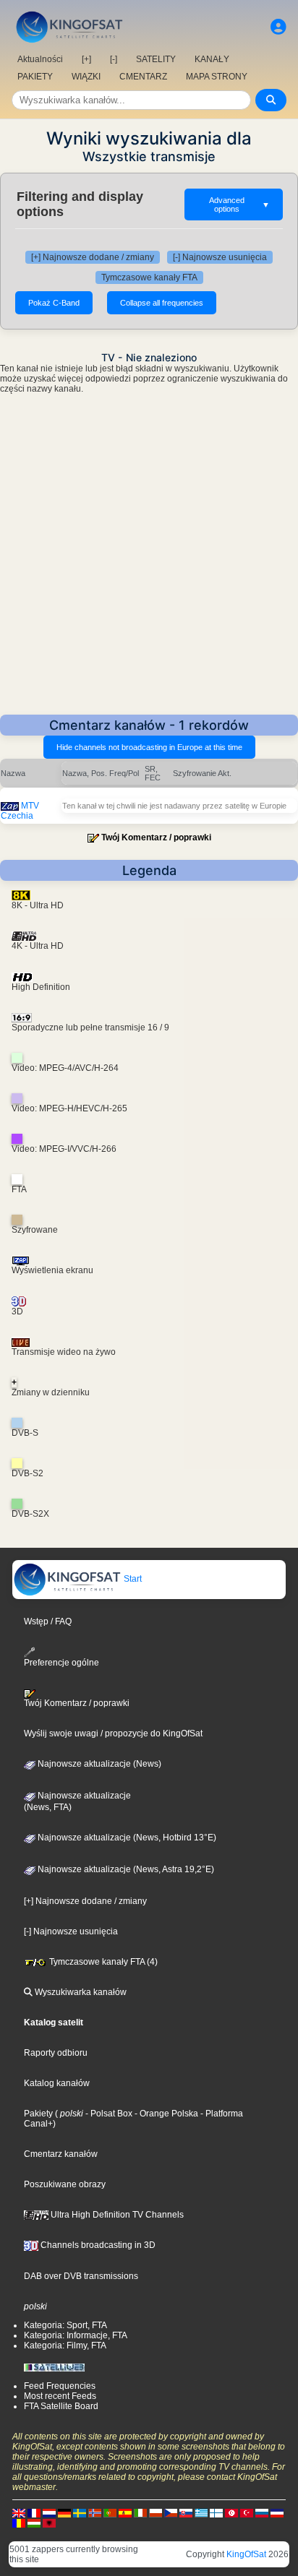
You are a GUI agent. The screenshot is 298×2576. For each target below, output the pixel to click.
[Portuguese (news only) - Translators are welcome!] (110, 2512)
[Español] (125, 2512)
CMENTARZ (143, 77)
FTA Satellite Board (61, 2406)
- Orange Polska (165, 2114)
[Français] (34, 2512)
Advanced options (239, 204)
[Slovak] (186, 2512)
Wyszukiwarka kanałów (80, 1992)
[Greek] (201, 2512)
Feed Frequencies (60, 2386)
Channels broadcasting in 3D (97, 2245)
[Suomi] (216, 2512)
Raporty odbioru (56, 2053)
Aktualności (40, 59)
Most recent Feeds (60, 2396)
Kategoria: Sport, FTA (65, 2325)
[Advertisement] (149, 559)
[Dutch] (49, 2512)
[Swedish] (80, 2512)
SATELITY (156, 59)
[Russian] (262, 2512)
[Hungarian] (34, 2523)
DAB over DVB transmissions (81, 2276)
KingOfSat (246, 2554)
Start (132, 1579)
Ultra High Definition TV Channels (116, 2215)
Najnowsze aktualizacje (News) (98, 1764)
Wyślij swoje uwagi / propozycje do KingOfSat (113, 1733)
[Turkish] (247, 2512)
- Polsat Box (108, 2114)
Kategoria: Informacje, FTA (76, 2335)
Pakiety (38, 2114)
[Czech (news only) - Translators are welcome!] (171, 2512)
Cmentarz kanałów (61, 2154)
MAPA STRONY (217, 77)
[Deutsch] (64, 2512)
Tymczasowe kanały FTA (149, 277)
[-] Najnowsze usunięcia (220, 257)
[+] (86, 59)
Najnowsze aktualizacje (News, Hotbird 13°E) (126, 1838)
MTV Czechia (20, 811)
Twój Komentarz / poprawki (156, 837)
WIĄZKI (86, 77)
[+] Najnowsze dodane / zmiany (93, 257)
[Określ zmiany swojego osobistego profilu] (278, 27)
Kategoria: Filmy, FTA (65, 2345)
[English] (19, 2512)
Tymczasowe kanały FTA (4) (102, 1962)
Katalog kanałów (57, 2083)
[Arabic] (231, 2512)
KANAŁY (212, 59)
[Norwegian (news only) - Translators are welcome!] (95, 2512)
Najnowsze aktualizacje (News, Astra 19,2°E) (125, 1869)
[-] (114, 59)
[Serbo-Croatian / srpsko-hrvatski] (277, 2512)
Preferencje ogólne (61, 1663)
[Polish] (156, 2512)
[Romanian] (19, 2523)
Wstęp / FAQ (48, 1621)
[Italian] (140, 2512)
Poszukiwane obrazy (65, 2184)
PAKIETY (35, 77)
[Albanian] (49, 2523)
